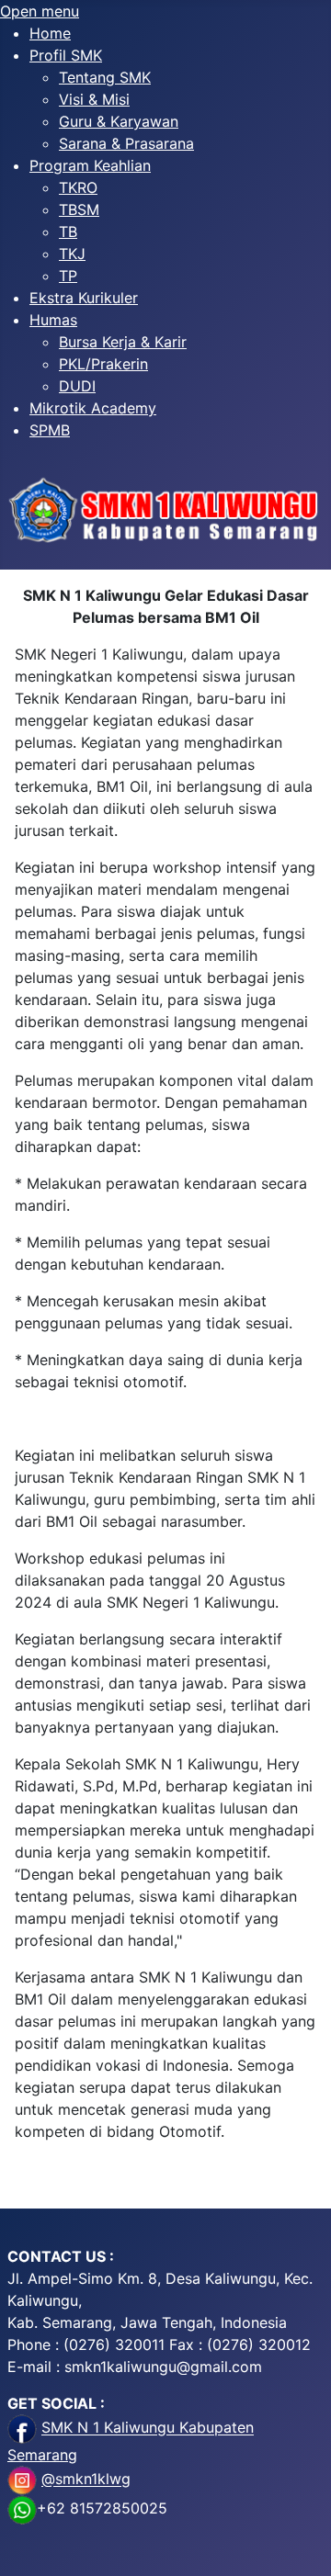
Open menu (40, 11)
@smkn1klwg (86, 2480)
